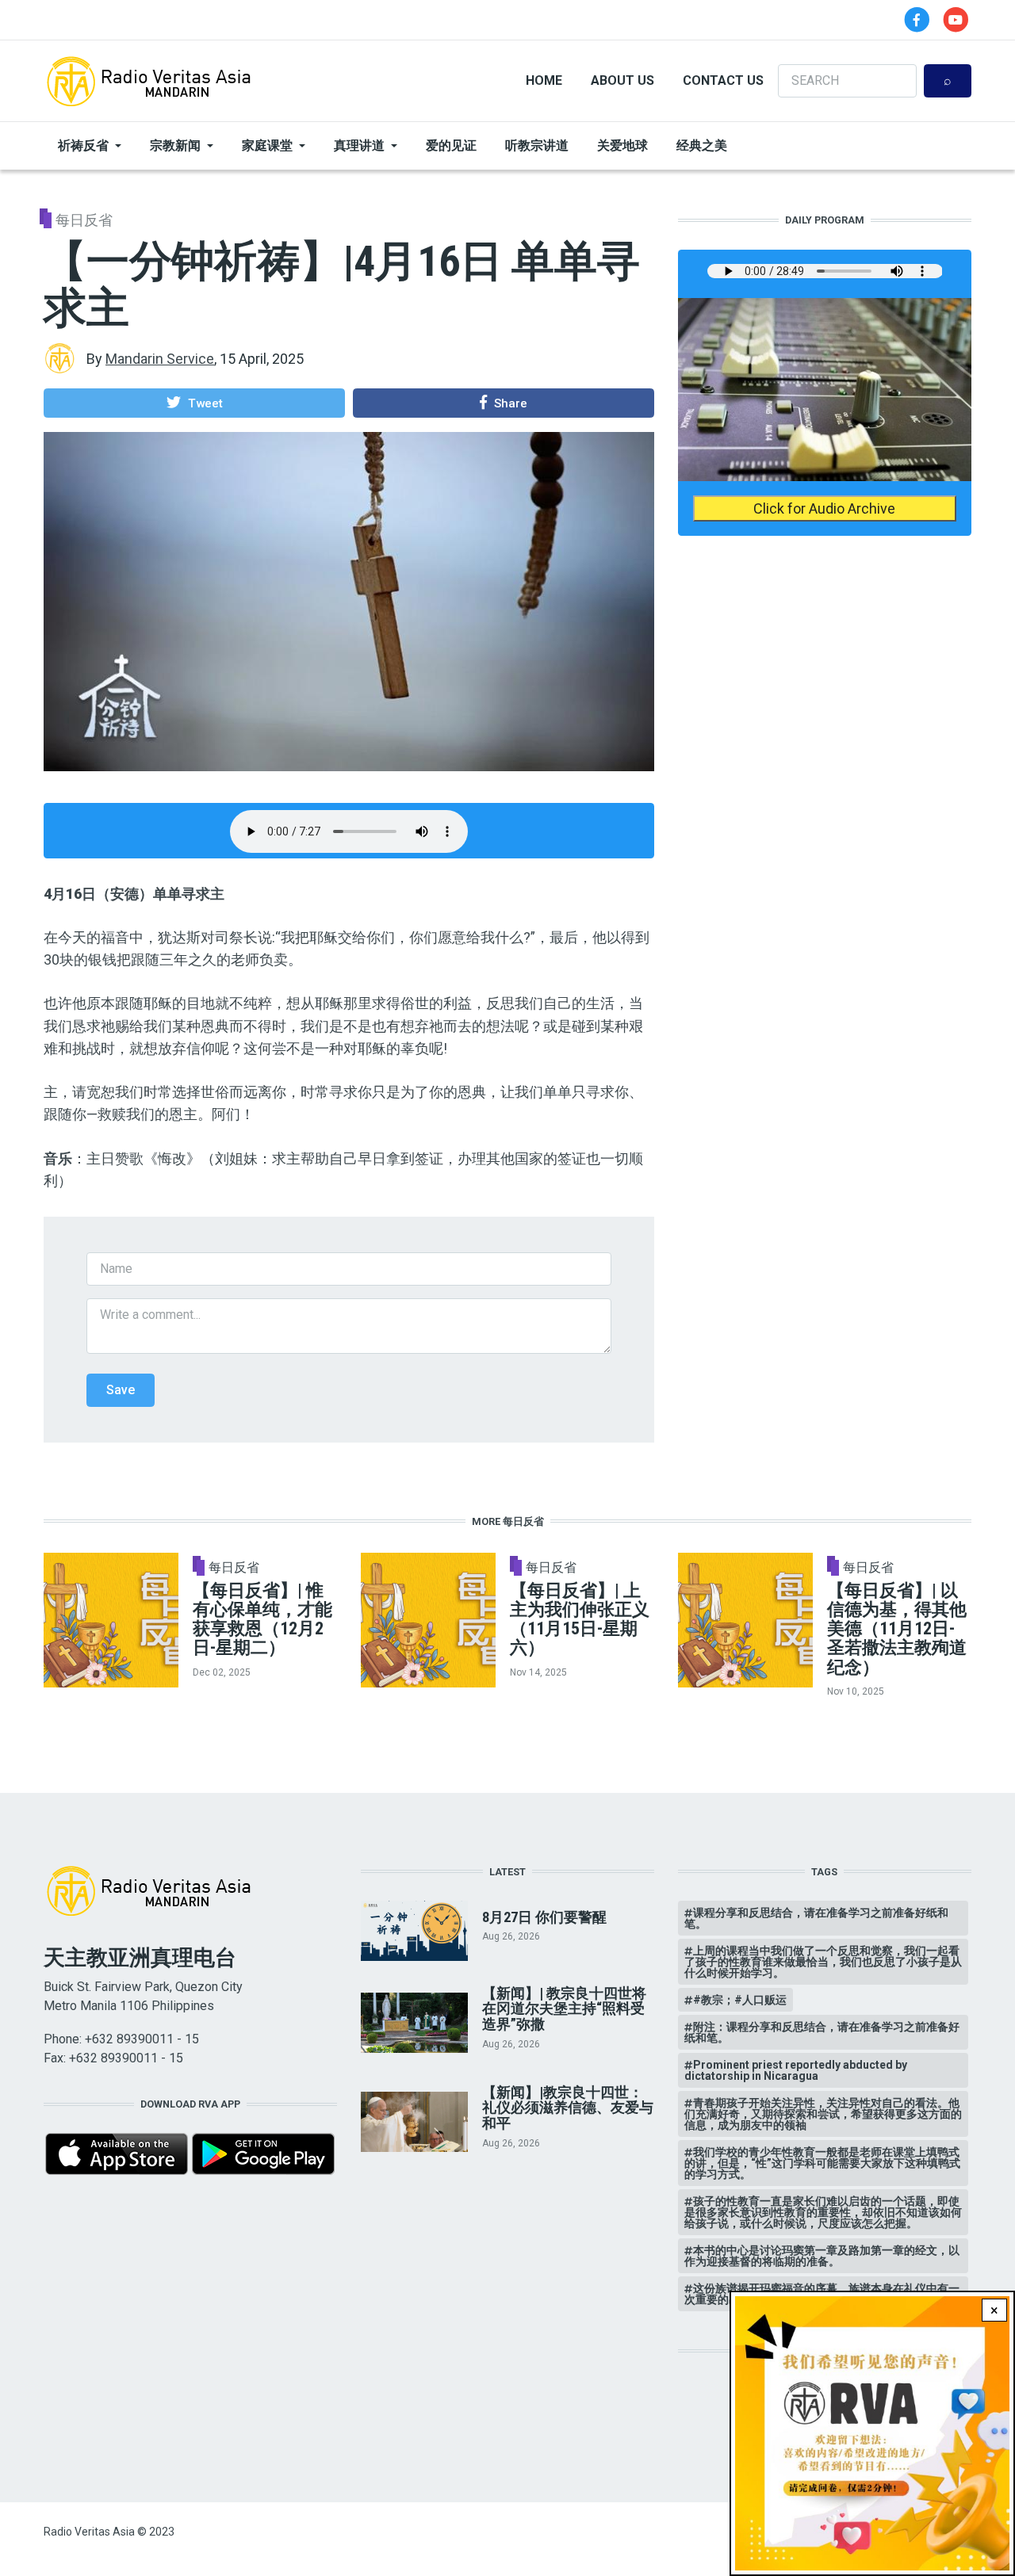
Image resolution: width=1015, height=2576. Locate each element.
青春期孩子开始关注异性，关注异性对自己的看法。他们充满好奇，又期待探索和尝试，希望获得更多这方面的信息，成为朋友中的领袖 (823, 2114)
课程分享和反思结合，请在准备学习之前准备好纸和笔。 (816, 1918)
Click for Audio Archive (824, 508)
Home (544, 80)
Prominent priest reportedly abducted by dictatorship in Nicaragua (796, 2070)
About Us (622, 80)
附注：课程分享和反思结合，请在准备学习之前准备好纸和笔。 (822, 2032)
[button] (194, 403)
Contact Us (723, 80)
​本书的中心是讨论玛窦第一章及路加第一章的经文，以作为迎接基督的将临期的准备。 (822, 2256)
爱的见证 (451, 145)
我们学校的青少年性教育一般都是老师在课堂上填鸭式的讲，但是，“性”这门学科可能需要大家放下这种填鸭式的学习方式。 (822, 2163)
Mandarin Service (160, 359)
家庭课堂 (267, 145)
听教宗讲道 (537, 145)
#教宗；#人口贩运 (740, 2000)
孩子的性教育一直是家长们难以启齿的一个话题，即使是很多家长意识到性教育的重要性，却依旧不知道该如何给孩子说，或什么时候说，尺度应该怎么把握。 (823, 2212)
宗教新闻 (175, 145)
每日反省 (84, 220)
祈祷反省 (83, 145)
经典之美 (702, 145)
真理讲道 (359, 145)
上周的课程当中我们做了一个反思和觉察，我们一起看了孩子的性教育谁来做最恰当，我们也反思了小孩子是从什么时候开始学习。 (823, 1962)
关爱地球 (622, 145)
